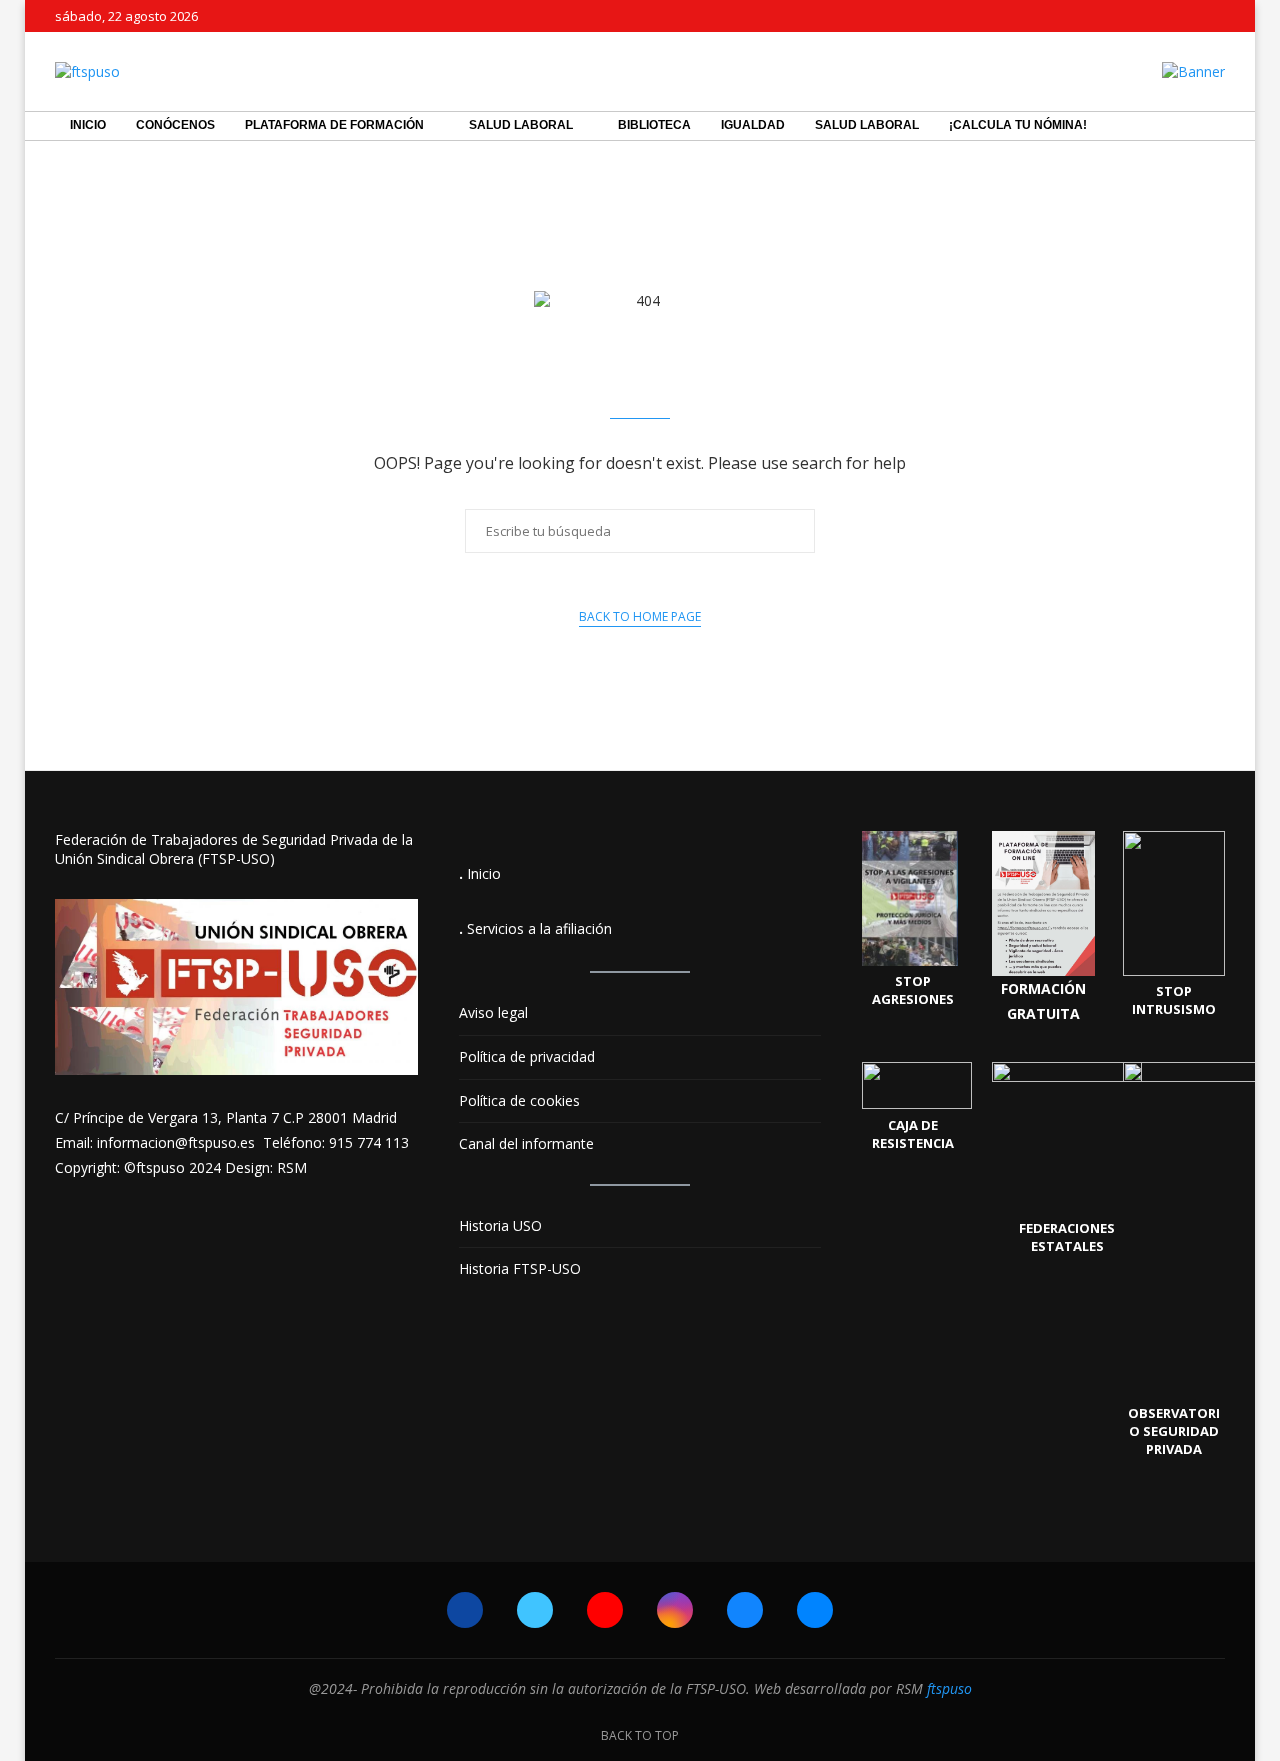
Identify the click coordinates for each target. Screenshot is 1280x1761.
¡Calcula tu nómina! (1018, 125)
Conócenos (175, 125)
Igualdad (753, 125)
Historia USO (500, 1225)
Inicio (88, 125)
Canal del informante (526, 1143)
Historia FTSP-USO (520, 1268)
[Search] (1215, 126)
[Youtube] (1151, 16)
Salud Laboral (521, 125)
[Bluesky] (1197, 16)
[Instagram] (1174, 16)
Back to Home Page (640, 616)
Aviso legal (493, 1012)
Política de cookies (519, 1100)
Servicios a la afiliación (539, 928)
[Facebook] (1105, 16)
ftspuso (949, 1688)
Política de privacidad (527, 1056)
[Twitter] (1128, 16)
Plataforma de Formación (334, 125)
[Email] (1220, 16)
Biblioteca (654, 125)
